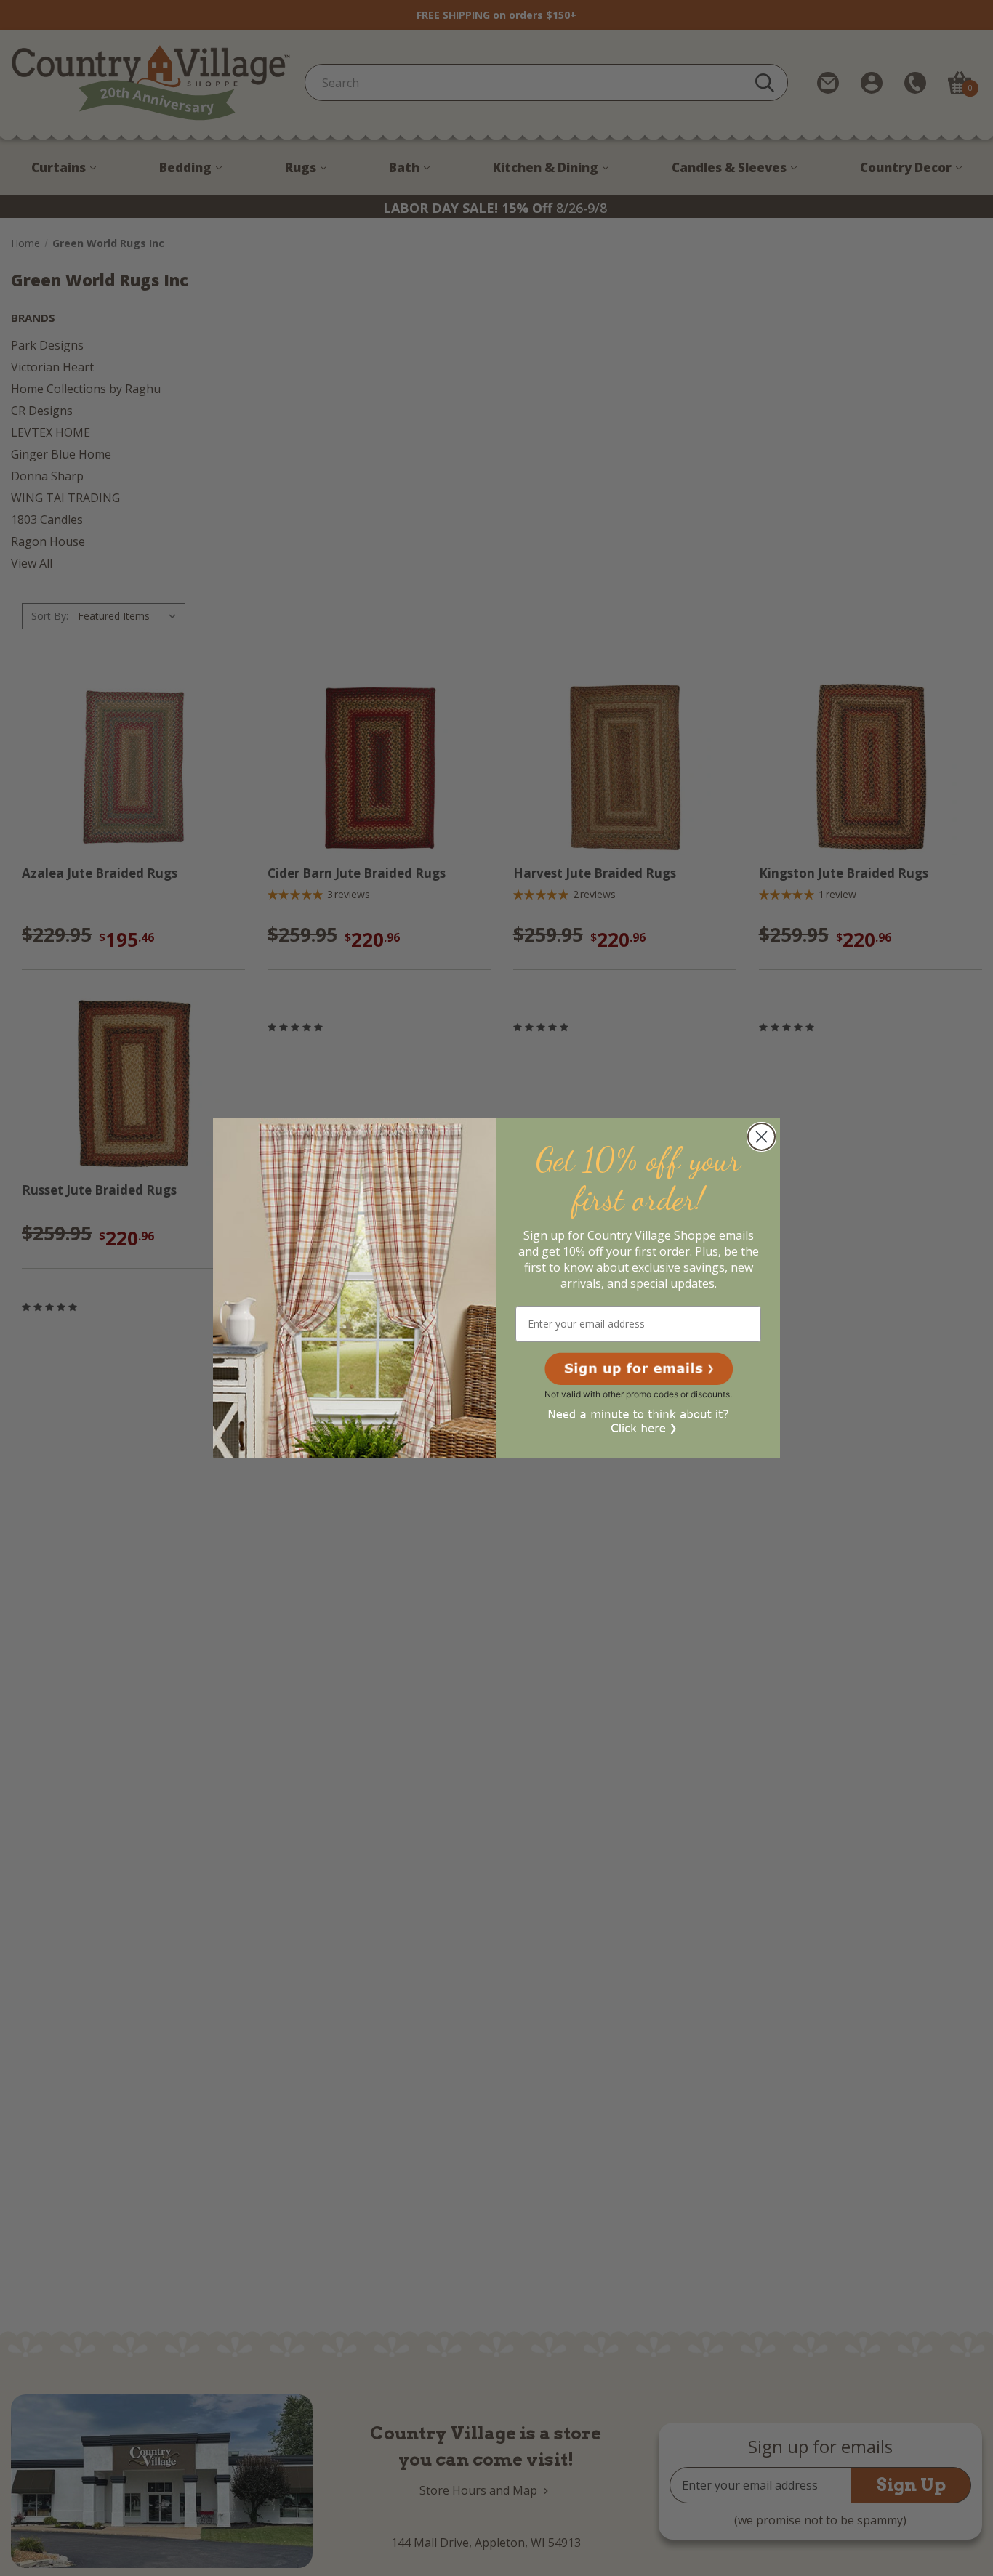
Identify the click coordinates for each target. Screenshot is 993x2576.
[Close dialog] (761, 1137)
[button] (639, 1369)
